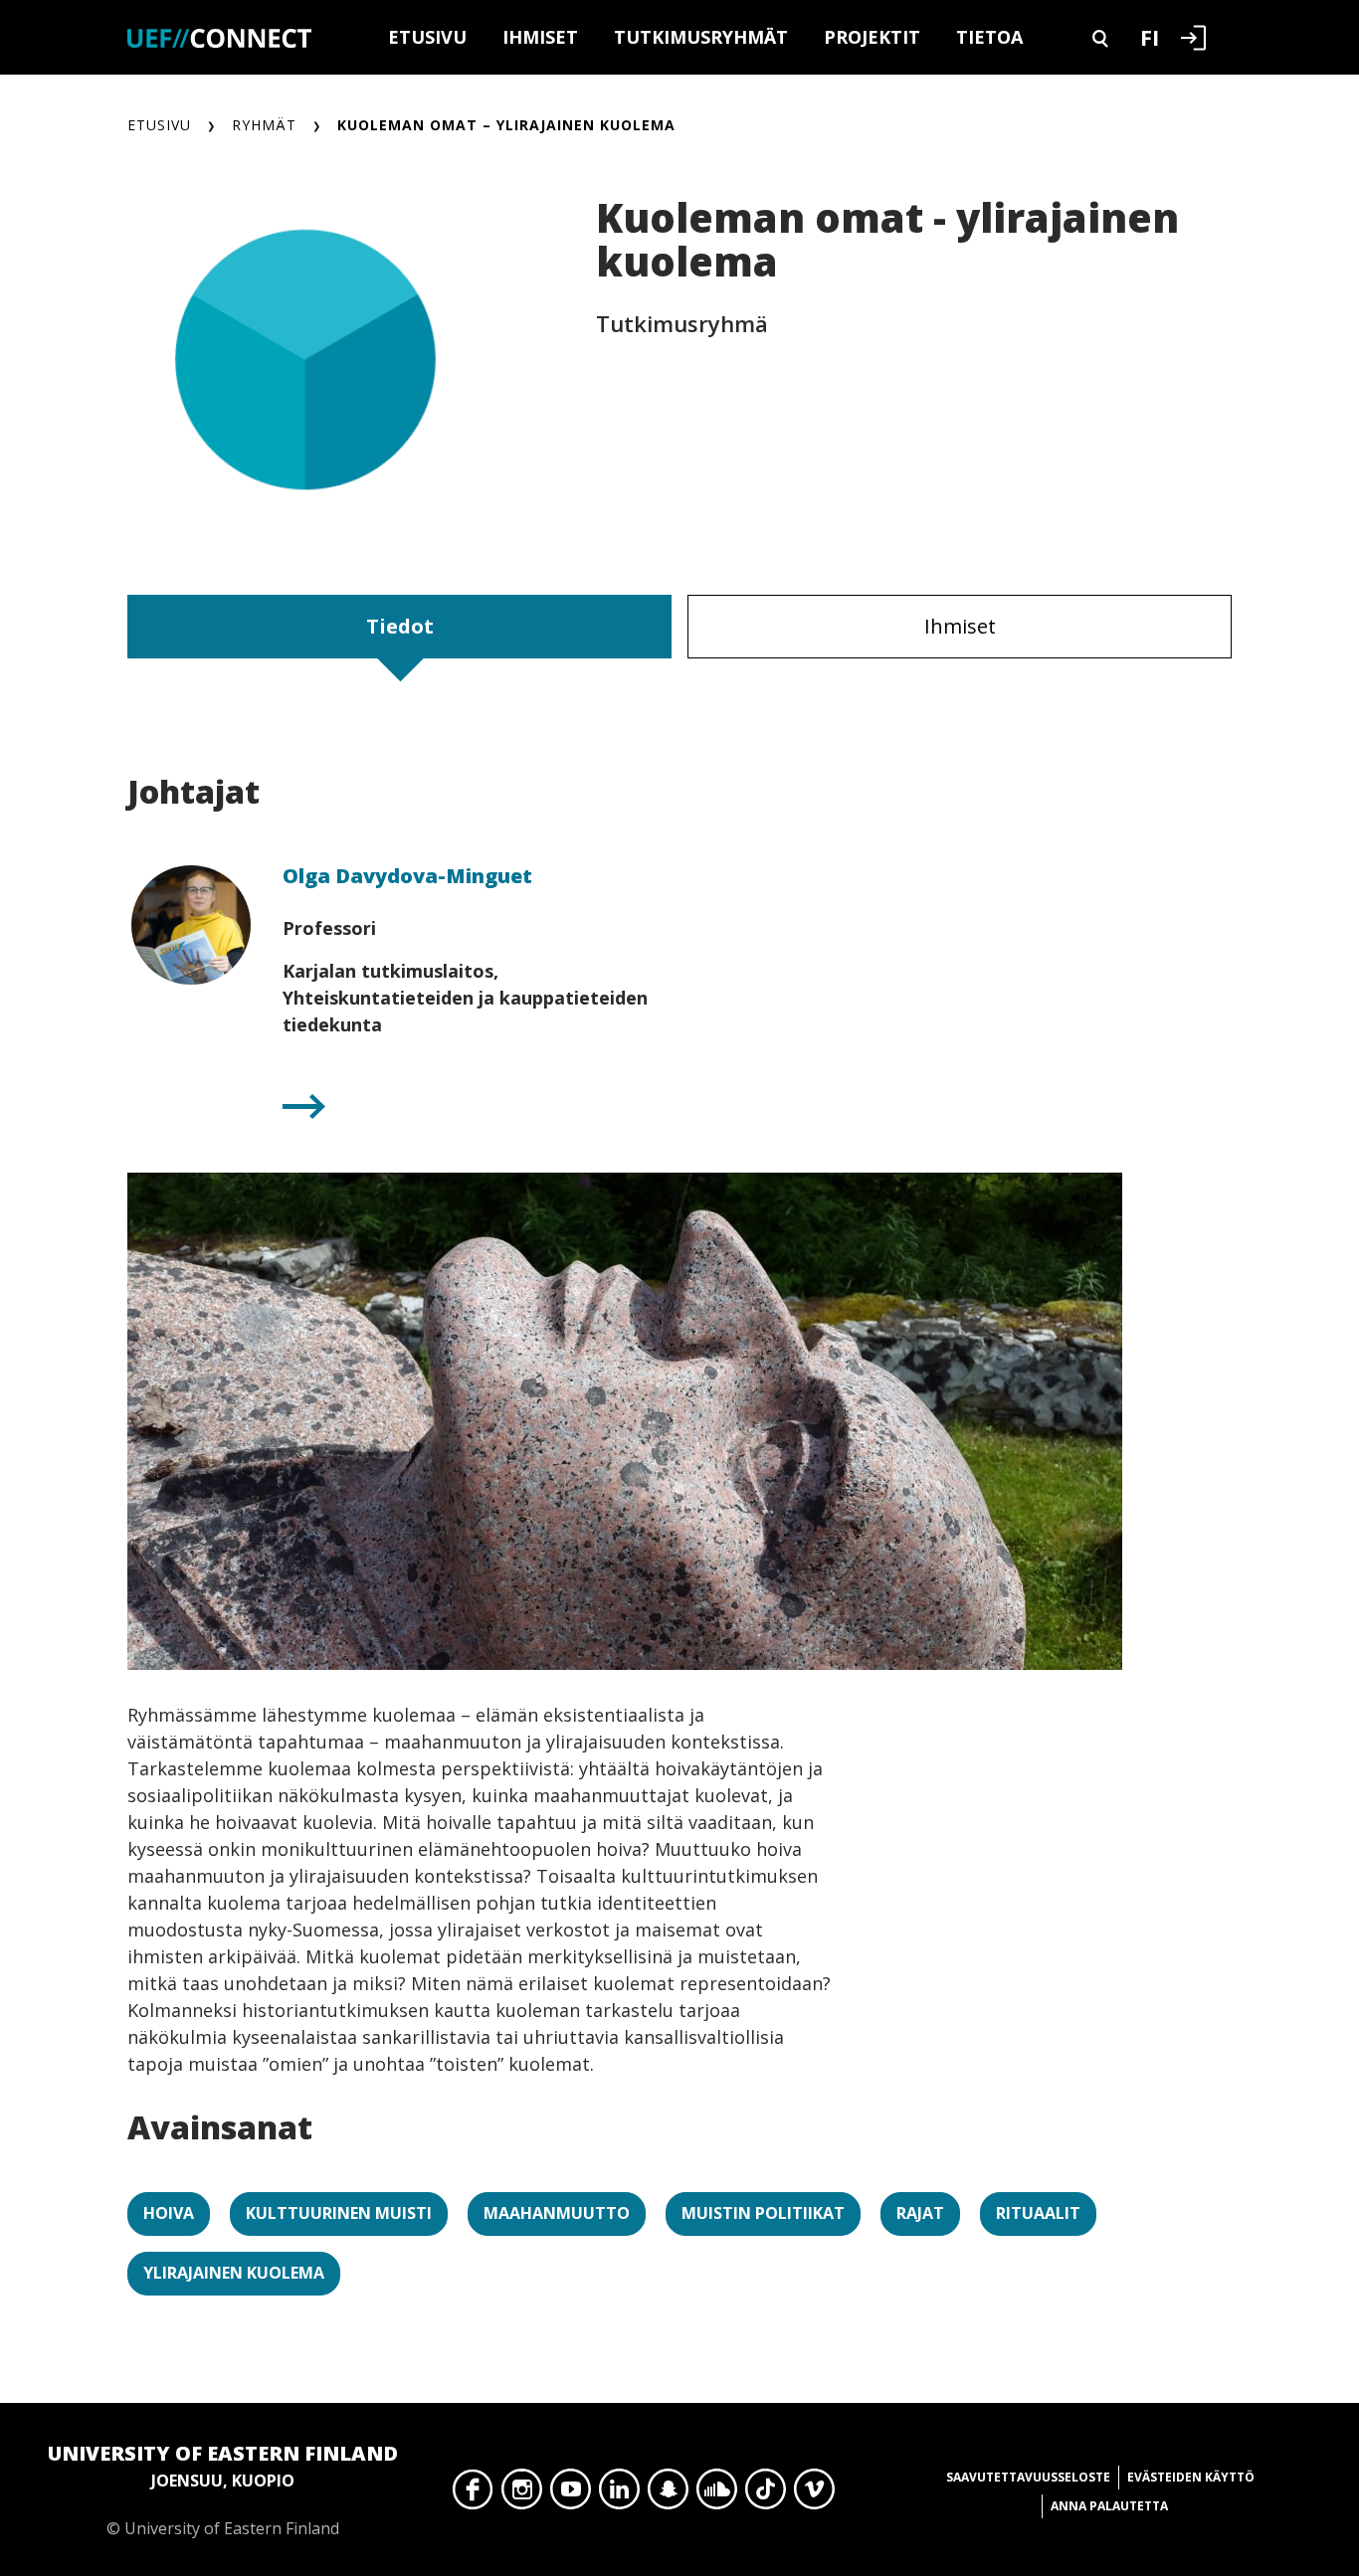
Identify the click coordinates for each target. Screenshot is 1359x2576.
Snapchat (668, 2494)
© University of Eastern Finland (223, 2489)
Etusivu (427, 37)
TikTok (766, 2494)
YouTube (571, 2494)
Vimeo (814, 2494)
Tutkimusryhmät (701, 37)
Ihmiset (540, 37)
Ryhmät (264, 125)
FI (1150, 37)
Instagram (522, 2494)
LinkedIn (619, 2494)
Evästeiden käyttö (1191, 2477)
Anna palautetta (1109, 2506)
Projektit (872, 37)
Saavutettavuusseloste (1028, 2477)
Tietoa (989, 37)
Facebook (473, 2494)
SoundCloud (717, 2494)
